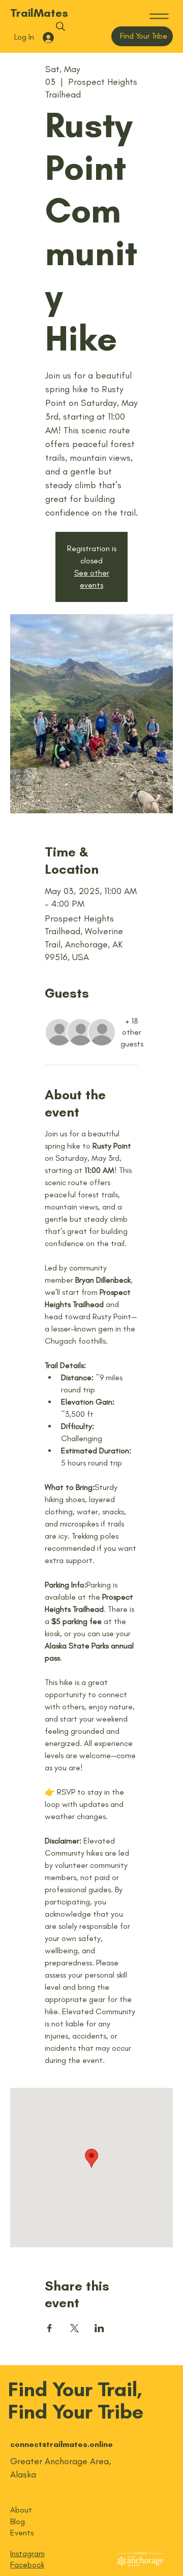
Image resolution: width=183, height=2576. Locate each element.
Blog (18, 2521)
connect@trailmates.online (62, 2444)
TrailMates (39, 13)
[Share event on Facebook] (50, 2328)
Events (22, 2533)
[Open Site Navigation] (159, 16)
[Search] (60, 26)
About (21, 2510)
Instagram (27, 2553)
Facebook (27, 2565)
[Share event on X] (74, 2328)
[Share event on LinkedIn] (99, 2328)
